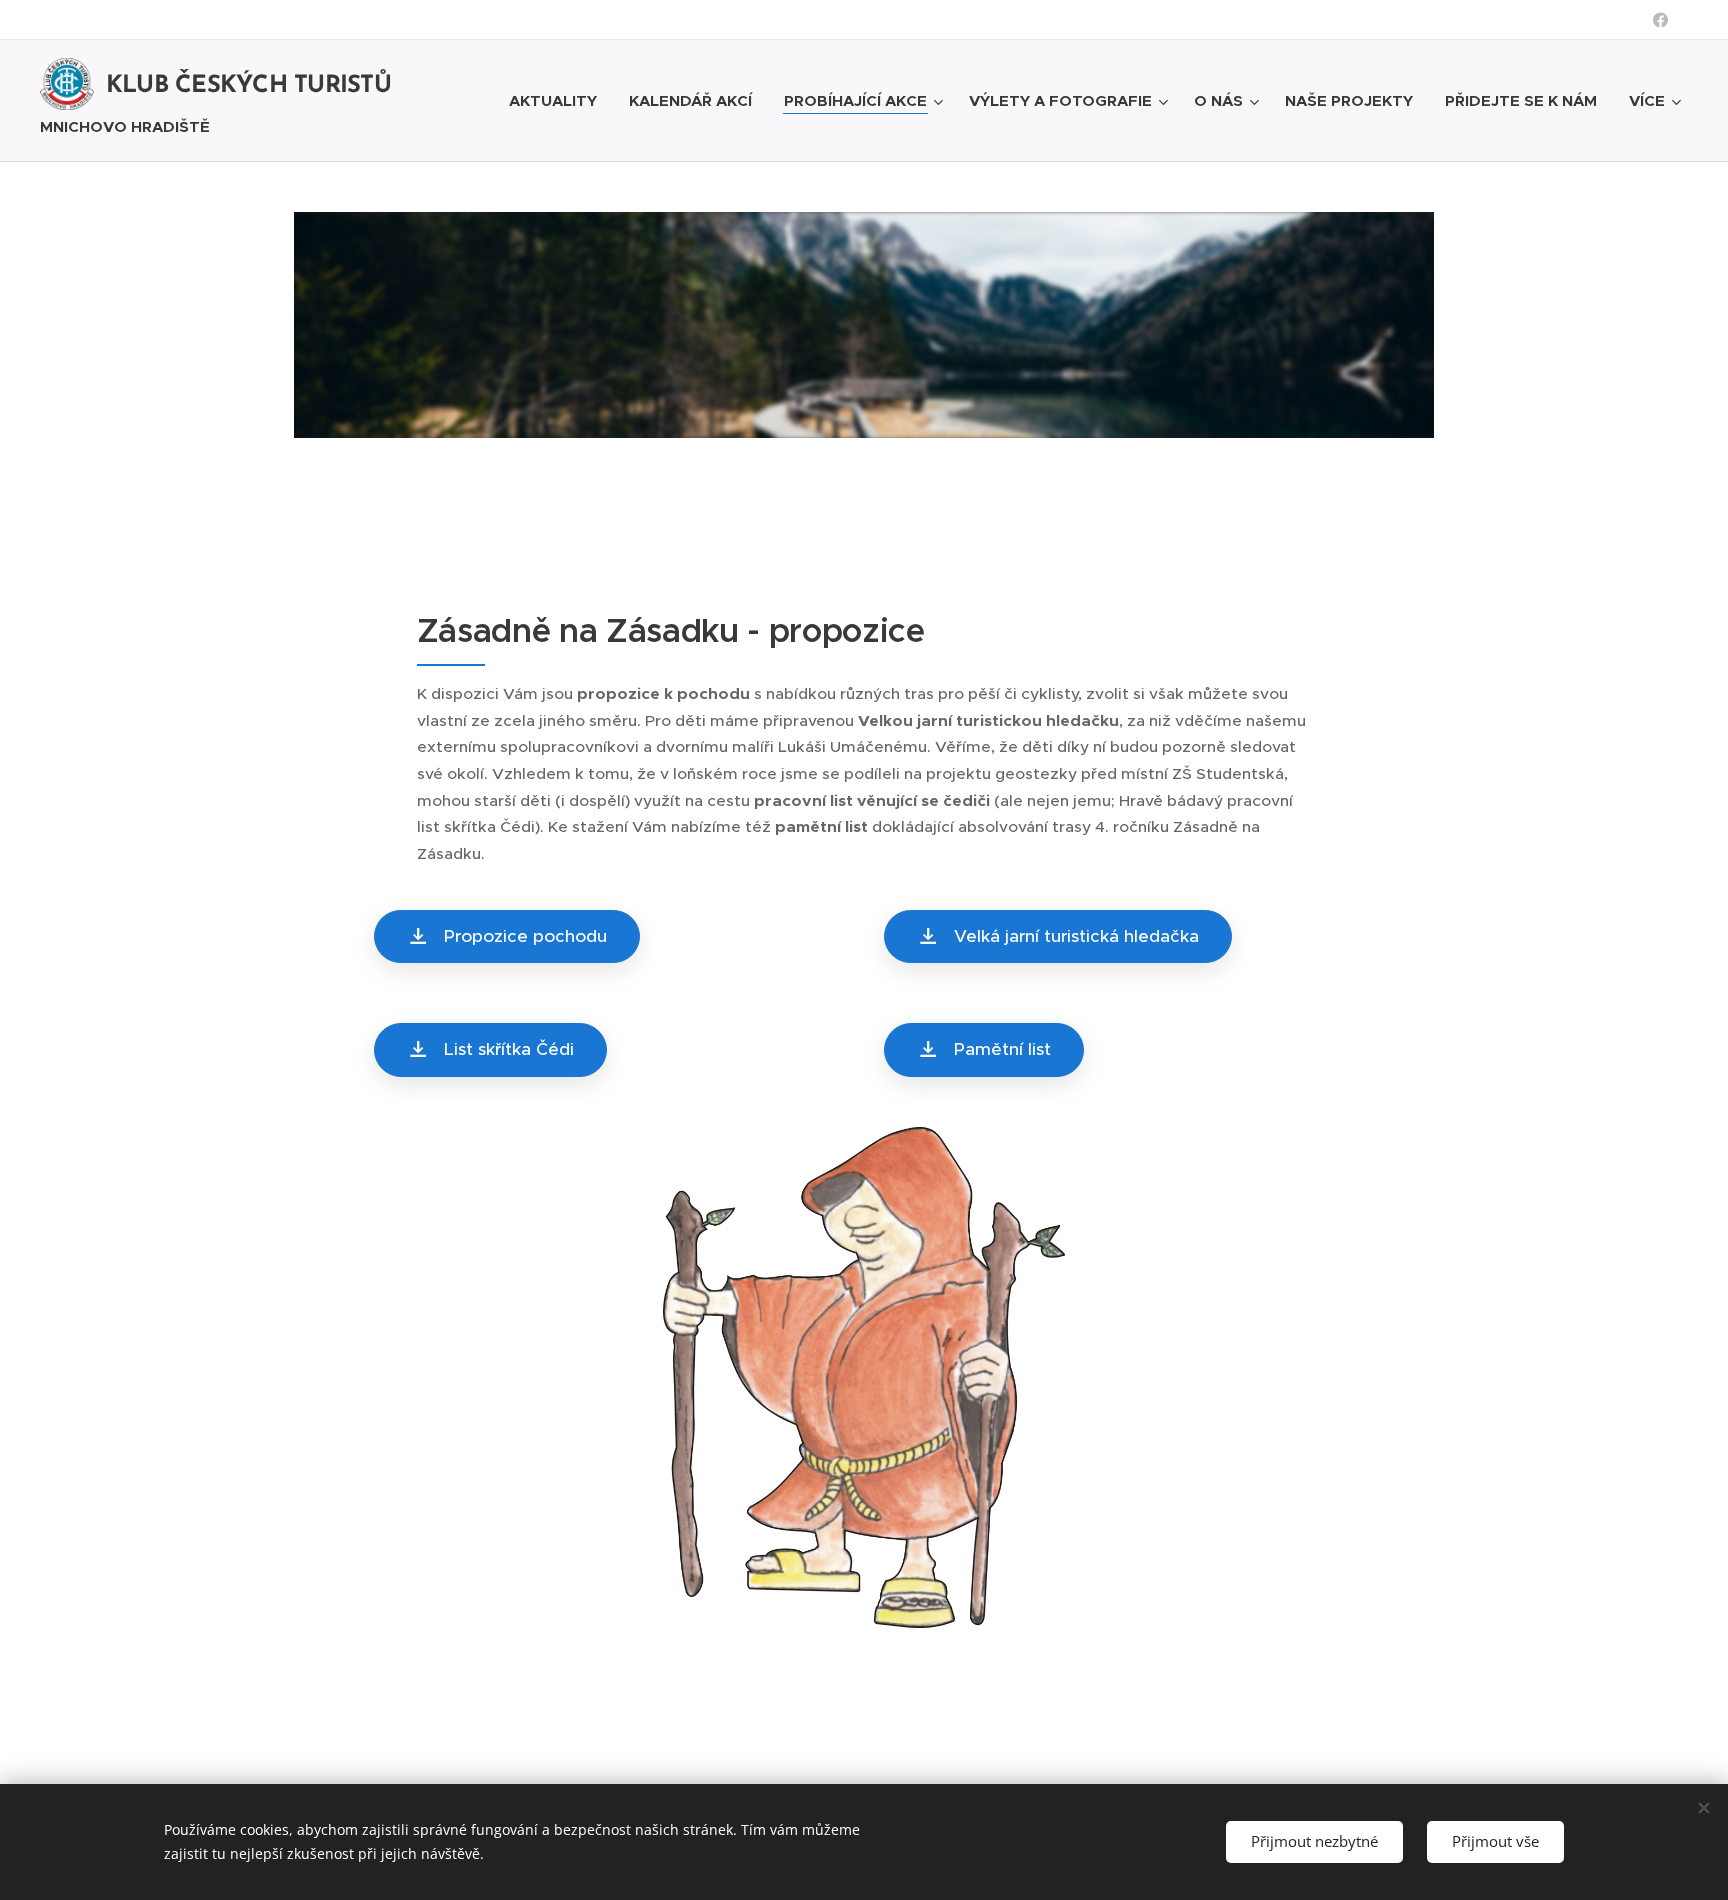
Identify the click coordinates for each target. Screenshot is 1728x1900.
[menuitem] (558, 101)
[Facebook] (1660, 20)
